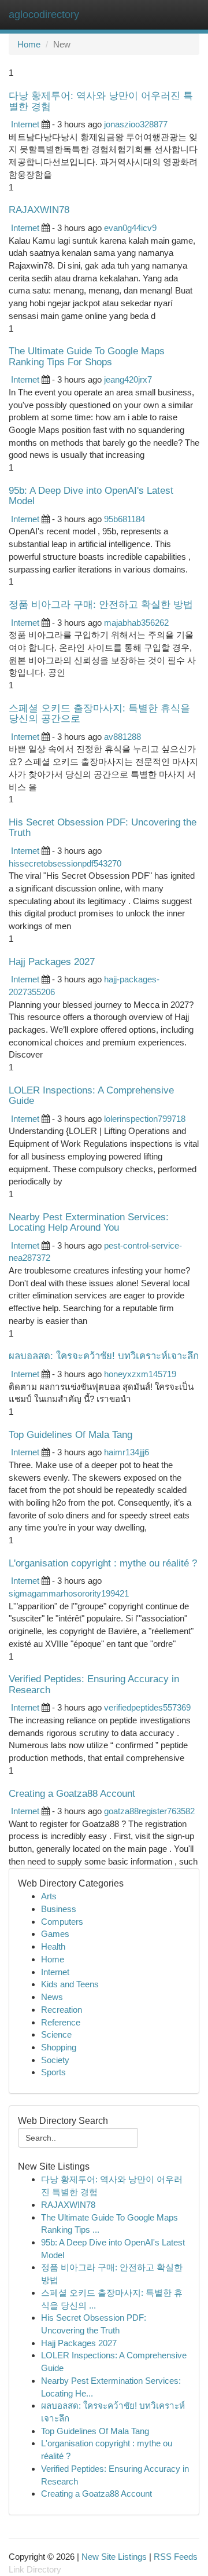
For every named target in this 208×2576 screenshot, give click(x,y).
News (52, 1997)
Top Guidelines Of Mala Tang (70, 1435)
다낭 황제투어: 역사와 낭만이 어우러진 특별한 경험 (101, 101)
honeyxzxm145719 (140, 1374)
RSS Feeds (176, 2557)
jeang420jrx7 (128, 379)
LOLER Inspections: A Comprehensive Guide (91, 1096)
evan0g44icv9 (130, 228)
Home (29, 44)
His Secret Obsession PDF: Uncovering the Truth (103, 828)
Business (59, 1909)
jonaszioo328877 (136, 124)
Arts (49, 1896)
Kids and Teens (70, 1984)
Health (53, 1946)
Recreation (62, 2010)
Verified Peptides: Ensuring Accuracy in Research (94, 1684)
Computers (62, 1922)
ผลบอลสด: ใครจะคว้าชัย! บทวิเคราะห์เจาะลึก (104, 1356)
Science (56, 2034)
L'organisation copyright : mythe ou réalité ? (103, 1563)
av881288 (122, 737)
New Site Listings (114, 2557)
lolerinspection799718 (145, 1119)
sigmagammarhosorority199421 (69, 1593)
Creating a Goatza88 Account (72, 1794)
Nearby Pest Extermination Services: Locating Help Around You (89, 1222)
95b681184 (125, 519)
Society (55, 2060)
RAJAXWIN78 (39, 210)
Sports (53, 2072)
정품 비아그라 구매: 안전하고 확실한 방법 (101, 605)
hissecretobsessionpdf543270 (65, 863)
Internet (25, 124)
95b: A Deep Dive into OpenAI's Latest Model (91, 496)
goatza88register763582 (149, 1811)
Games (55, 1934)
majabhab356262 (136, 623)
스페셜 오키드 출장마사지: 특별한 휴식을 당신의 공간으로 (99, 713)
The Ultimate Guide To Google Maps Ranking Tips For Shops (87, 356)
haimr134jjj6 (127, 1452)
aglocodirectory (44, 14)
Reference (61, 2022)
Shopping (59, 2047)
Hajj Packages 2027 (52, 962)
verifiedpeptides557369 (147, 1707)
